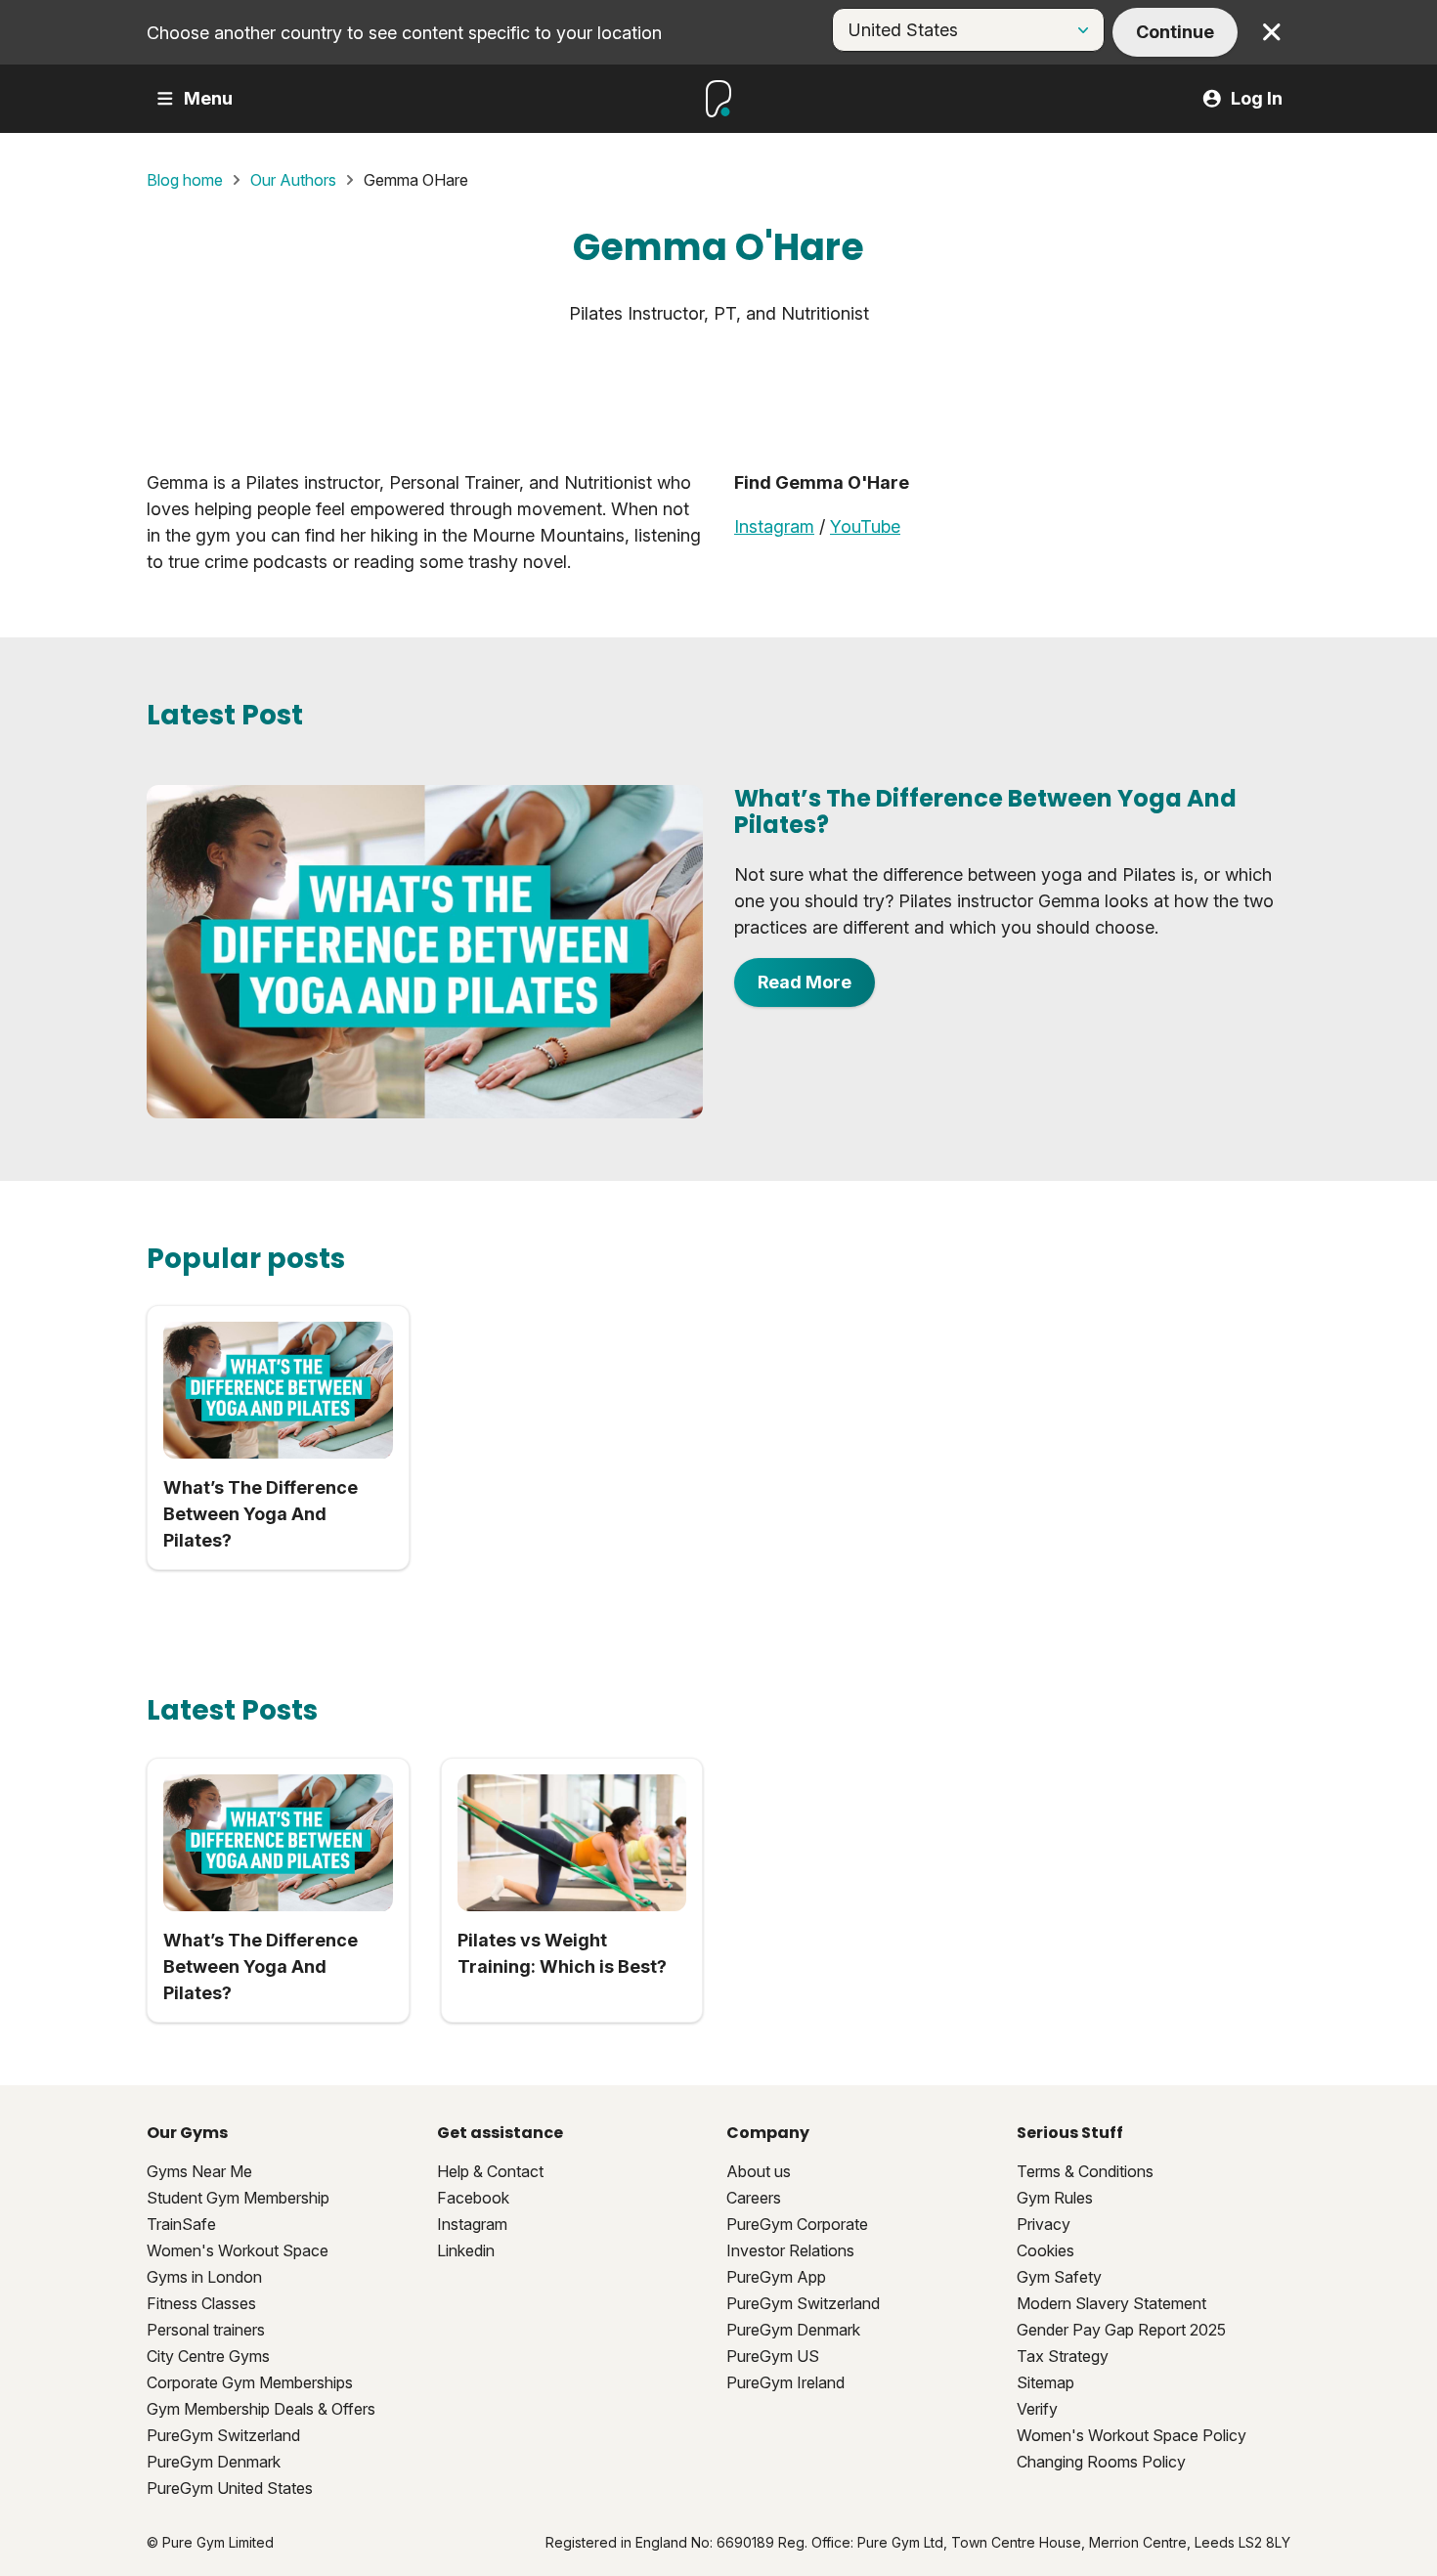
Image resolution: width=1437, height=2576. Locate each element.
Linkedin (466, 2250)
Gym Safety (1059, 2277)
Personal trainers (206, 2330)
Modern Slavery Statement (1111, 2303)
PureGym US (773, 2356)
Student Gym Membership (238, 2198)
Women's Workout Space (238, 2250)
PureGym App (776, 2277)
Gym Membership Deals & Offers (261, 2409)
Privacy (1044, 2224)
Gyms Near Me (199, 2171)
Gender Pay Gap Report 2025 (1121, 2330)
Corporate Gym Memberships (250, 2382)
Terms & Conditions (1085, 2171)
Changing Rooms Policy (1101, 2462)
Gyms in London (204, 2277)
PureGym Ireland (785, 2382)
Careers (754, 2198)
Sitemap (1045, 2382)
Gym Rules (1055, 2198)
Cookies (1045, 2250)
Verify (1037, 2409)
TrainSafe (181, 2224)
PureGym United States (230, 2488)
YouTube (865, 526)
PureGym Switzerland (223, 2435)
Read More (805, 982)
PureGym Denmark (214, 2462)
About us (759, 2171)
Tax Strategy (1063, 2356)
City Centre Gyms (208, 2356)
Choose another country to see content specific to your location (404, 33)
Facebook (473, 2198)
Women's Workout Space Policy (1132, 2435)
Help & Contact (490, 2171)
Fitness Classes (201, 2303)
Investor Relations (790, 2250)
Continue (1175, 32)
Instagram (774, 526)
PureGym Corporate (797, 2224)
